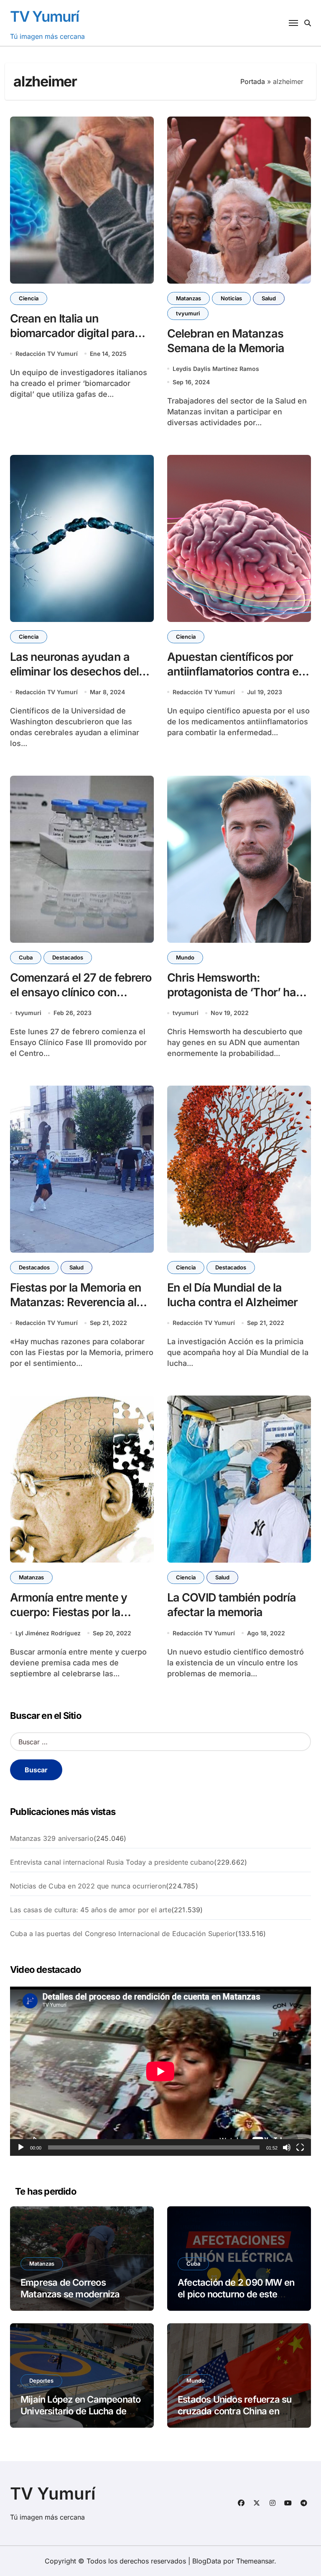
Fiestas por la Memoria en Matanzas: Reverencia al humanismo (76, 1302)
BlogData (207, 2561)
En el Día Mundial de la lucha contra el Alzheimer (232, 1295)
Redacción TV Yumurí (47, 354)
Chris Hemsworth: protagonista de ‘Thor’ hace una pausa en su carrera (238, 992)
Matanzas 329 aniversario (52, 1838)
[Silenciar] (287, 2147)
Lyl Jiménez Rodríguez (48, 1633)
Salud (269, 298)
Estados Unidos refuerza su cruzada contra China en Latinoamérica (234, 2411)
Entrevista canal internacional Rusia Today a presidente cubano (112, 1862)
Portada (253, 81)
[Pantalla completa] (300, 2147)
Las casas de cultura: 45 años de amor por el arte (91, 1910)
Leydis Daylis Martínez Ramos (216, 369)
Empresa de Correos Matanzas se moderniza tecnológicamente (70, 2294)
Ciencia (29, 298)
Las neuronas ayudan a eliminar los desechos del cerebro (74, 671)
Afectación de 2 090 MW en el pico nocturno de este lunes (236, 2294)
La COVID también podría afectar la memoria (232, 1605)
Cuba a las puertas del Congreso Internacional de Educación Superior (123, 1934)
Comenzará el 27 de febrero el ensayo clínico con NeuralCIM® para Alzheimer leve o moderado (81, 1000)
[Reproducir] (21, 2147)
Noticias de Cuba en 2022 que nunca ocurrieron (88, 1886)
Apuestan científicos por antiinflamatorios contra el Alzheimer (234, 671)
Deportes (41, 2381)
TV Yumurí (45, 16)
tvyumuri (188, 313)
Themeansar (255, 2561)
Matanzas (189, 298)
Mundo (185, 957)
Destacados (68, 957)
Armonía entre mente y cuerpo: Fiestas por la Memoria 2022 (69, 1612)
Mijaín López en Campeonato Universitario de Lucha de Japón (80, 2411)
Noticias (231, 298)
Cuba (26, 957)
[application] (160, 2071)
